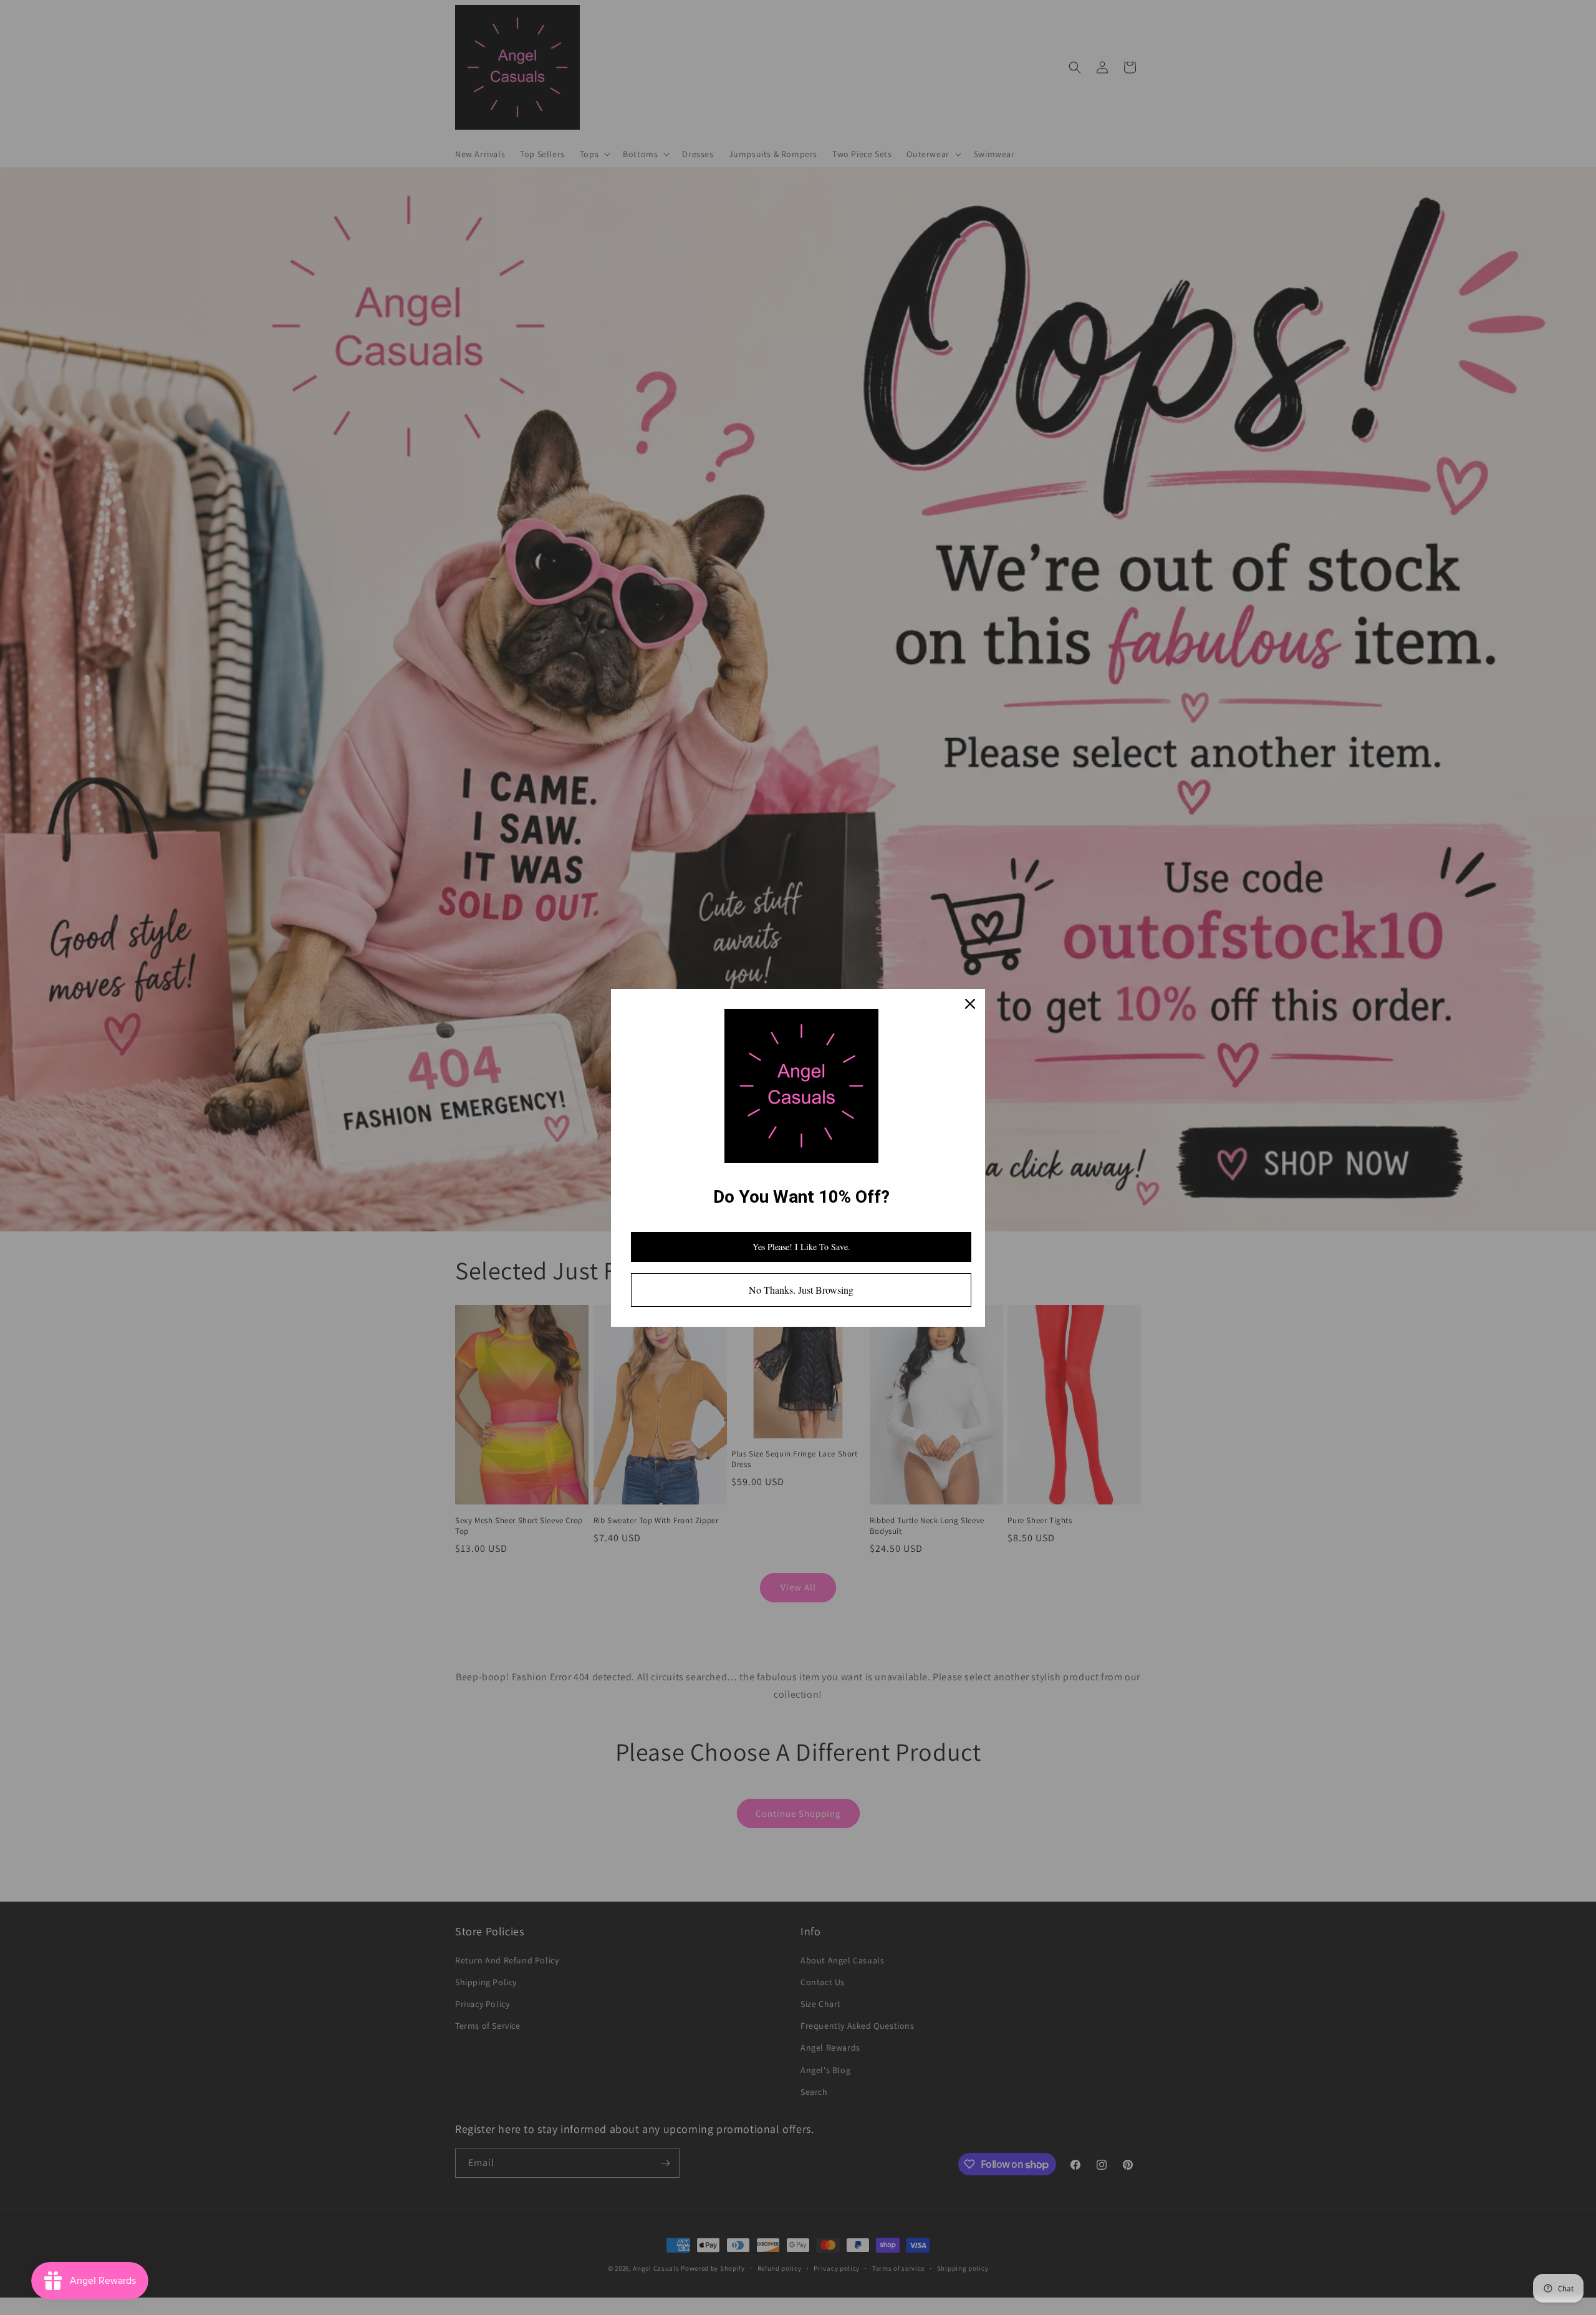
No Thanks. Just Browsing (801, 1290)
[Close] (970, 1004)
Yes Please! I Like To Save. (801, 1247)
